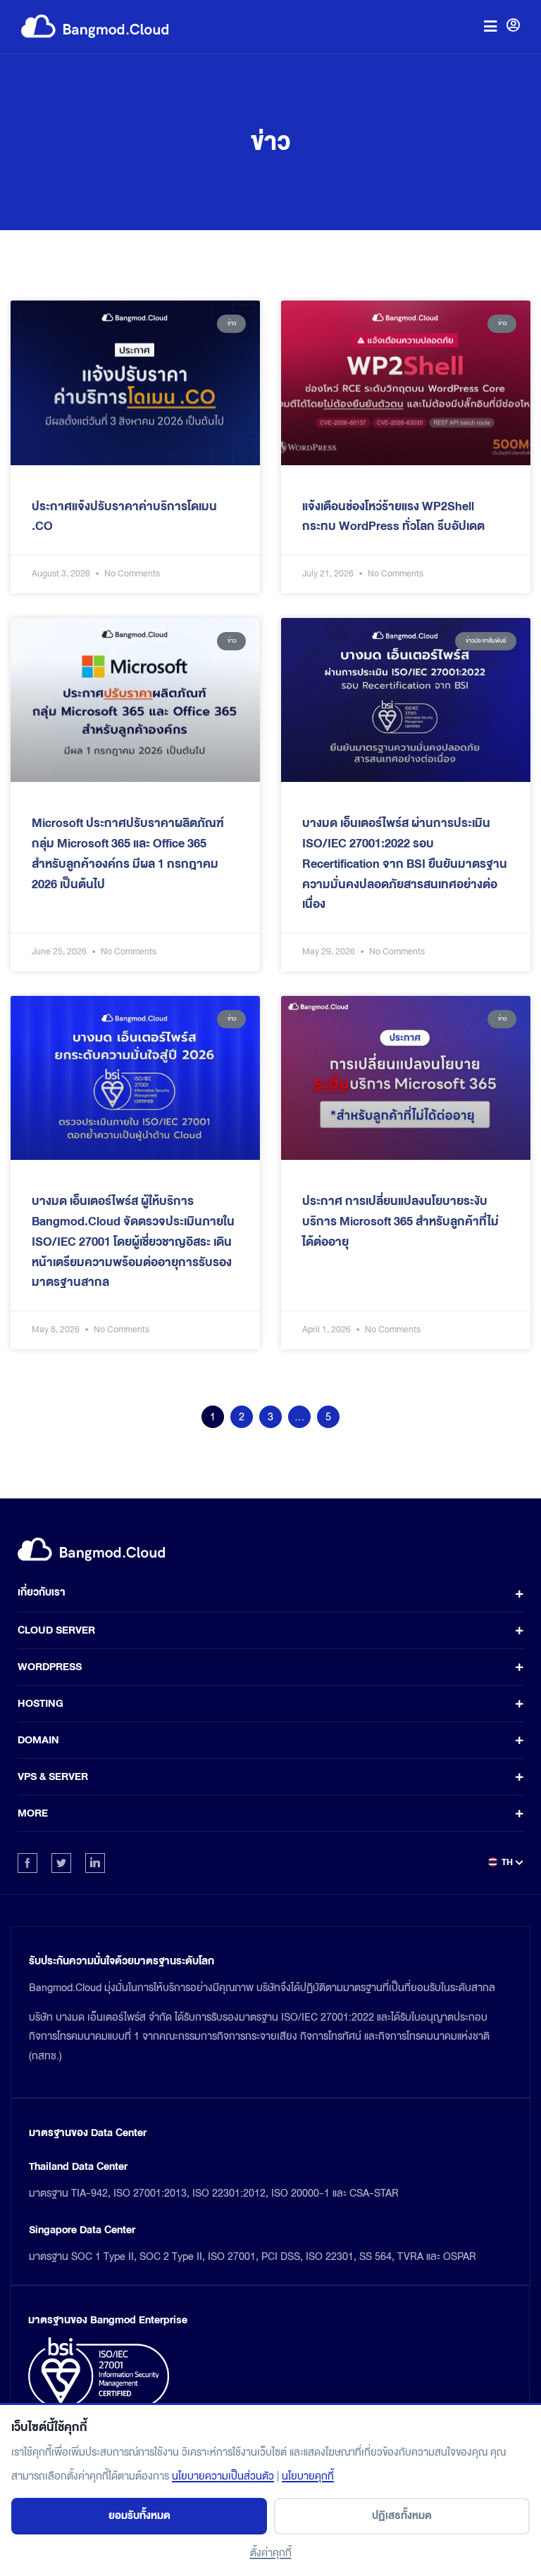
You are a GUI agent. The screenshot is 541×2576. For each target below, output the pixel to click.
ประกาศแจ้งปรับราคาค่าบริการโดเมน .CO (124, 517)
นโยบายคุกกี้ (308, 2476)
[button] (490, 26)
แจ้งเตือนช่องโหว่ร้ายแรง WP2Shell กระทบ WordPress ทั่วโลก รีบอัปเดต (393, 517)
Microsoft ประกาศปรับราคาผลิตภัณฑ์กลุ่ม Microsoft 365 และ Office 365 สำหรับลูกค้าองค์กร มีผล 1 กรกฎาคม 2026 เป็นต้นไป (128, 853)
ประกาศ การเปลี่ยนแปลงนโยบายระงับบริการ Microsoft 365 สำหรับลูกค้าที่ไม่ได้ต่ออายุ (400, 1221)
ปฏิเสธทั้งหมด (402, 2516)
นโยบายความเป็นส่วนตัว (223, 2476)
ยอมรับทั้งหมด (139, 2516)
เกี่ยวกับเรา (42, 1592)
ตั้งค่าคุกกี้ (271, 2553)
